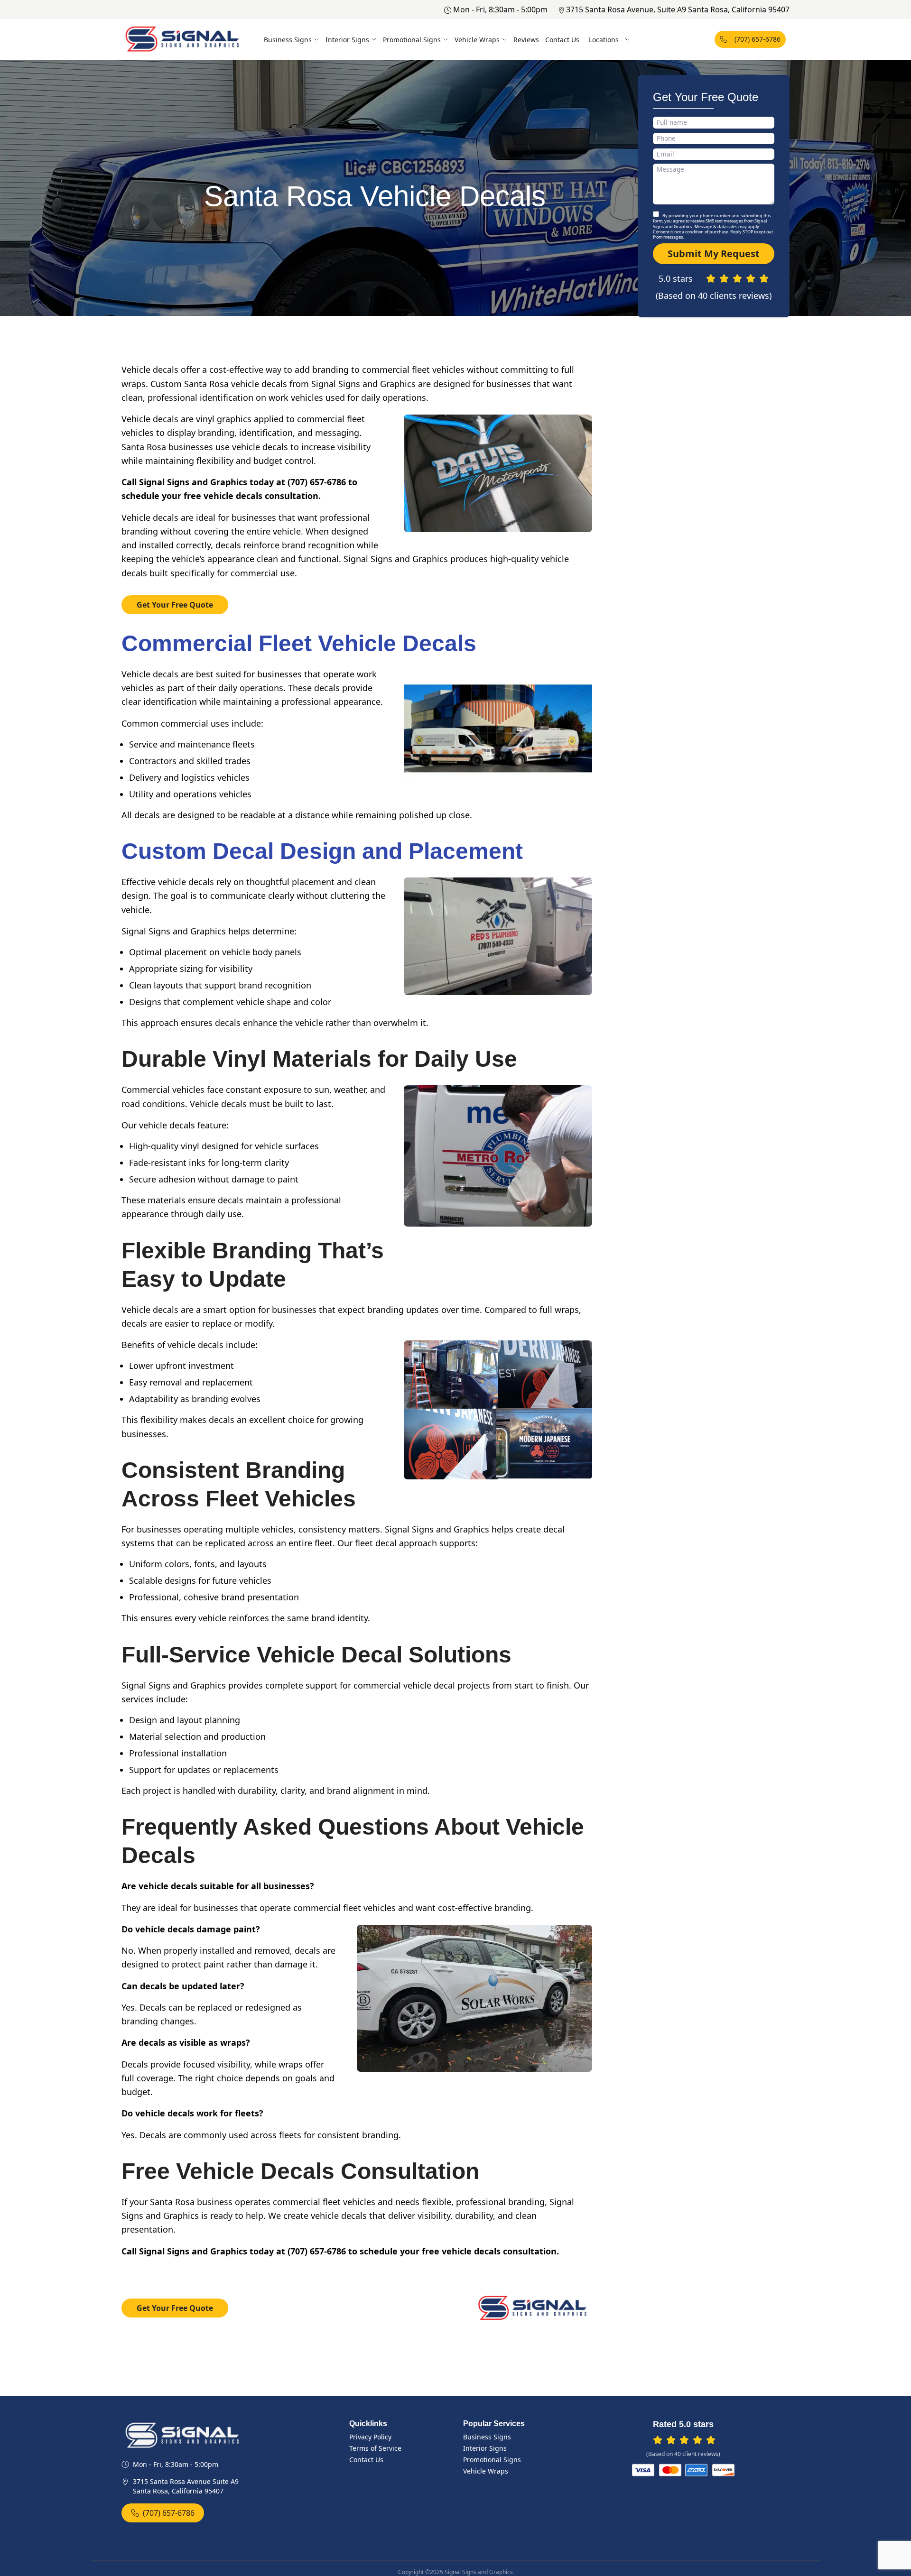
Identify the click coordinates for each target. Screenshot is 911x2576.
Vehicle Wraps (477, 40)
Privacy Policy (370, 2437)
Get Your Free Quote (175, 605)
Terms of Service (375, 2448)
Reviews (526, 40)
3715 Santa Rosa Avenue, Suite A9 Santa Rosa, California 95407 (678, 9)
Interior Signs (347, 40)
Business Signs (288, 40)
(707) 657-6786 (758, 39)
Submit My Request (714, 254)
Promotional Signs (412, 40)
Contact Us (562, 40)
